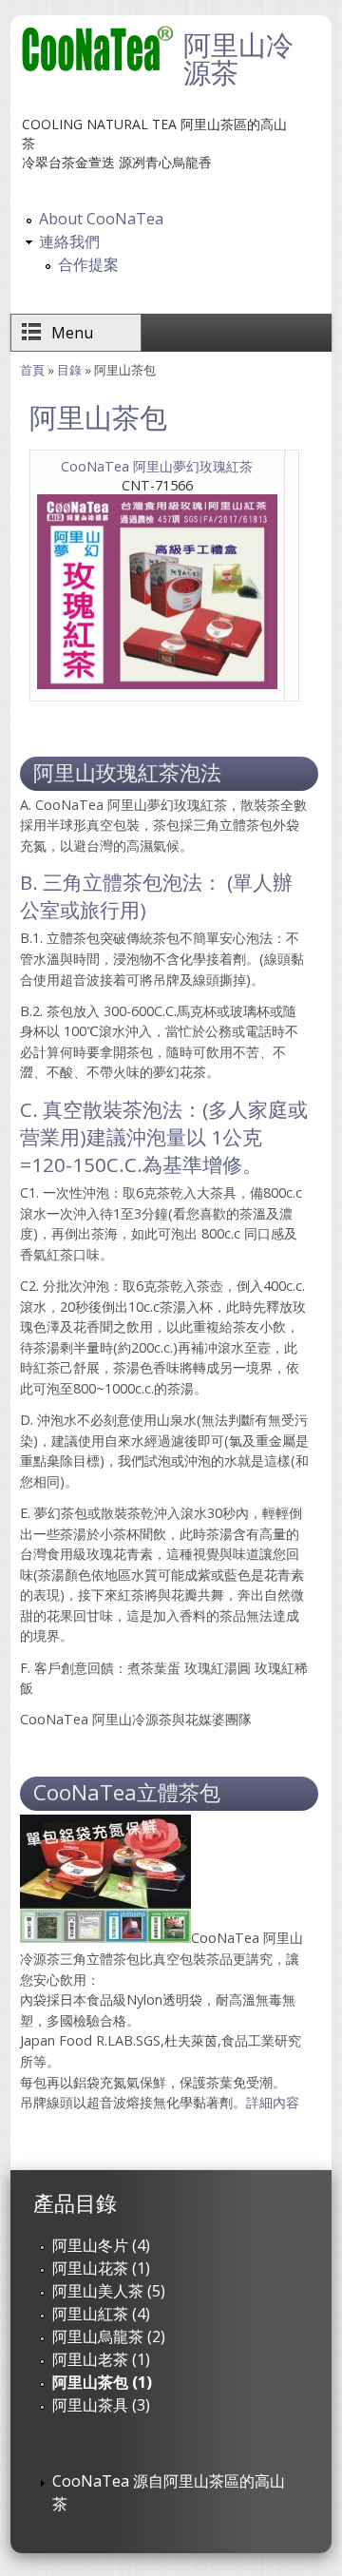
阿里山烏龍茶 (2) (109, 2336)
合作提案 (88, 264)
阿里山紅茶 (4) (101, 2314)
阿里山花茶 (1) (101, 2268)
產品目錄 (75, 2203)
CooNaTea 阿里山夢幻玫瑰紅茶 (157, 466)
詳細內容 (273, 2102)
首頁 (32, 370)
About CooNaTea (101, 219)
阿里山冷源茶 (238, 58)
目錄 (69, 370)
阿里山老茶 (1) (101, 2359)
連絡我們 (69, 241)
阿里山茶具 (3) (101, 2405)
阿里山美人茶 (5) (109, 2291)
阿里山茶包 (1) (102, 2382)
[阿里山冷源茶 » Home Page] (98, 67)
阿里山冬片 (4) (101, 2245)
